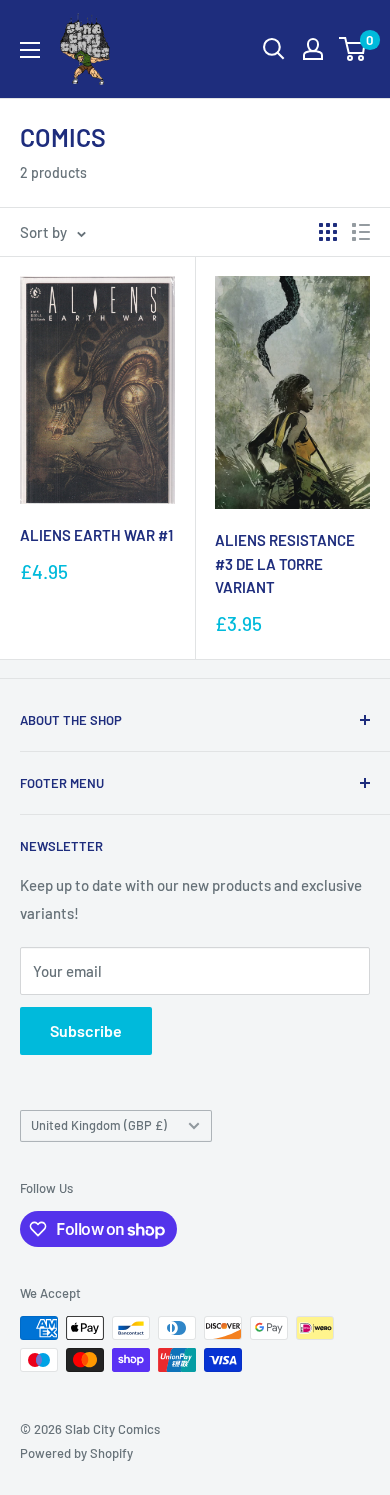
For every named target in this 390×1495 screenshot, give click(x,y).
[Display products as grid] (328, 232)
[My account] (313, 49)
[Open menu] (30, 50)
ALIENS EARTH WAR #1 (96, 535)
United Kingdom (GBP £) (99, 1125)
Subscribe (86, 1030)
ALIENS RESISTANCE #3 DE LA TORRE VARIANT (285, 563)
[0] (353, 49)
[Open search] (274, 49)
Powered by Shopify (76, 1453)
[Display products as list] (361, 232)
